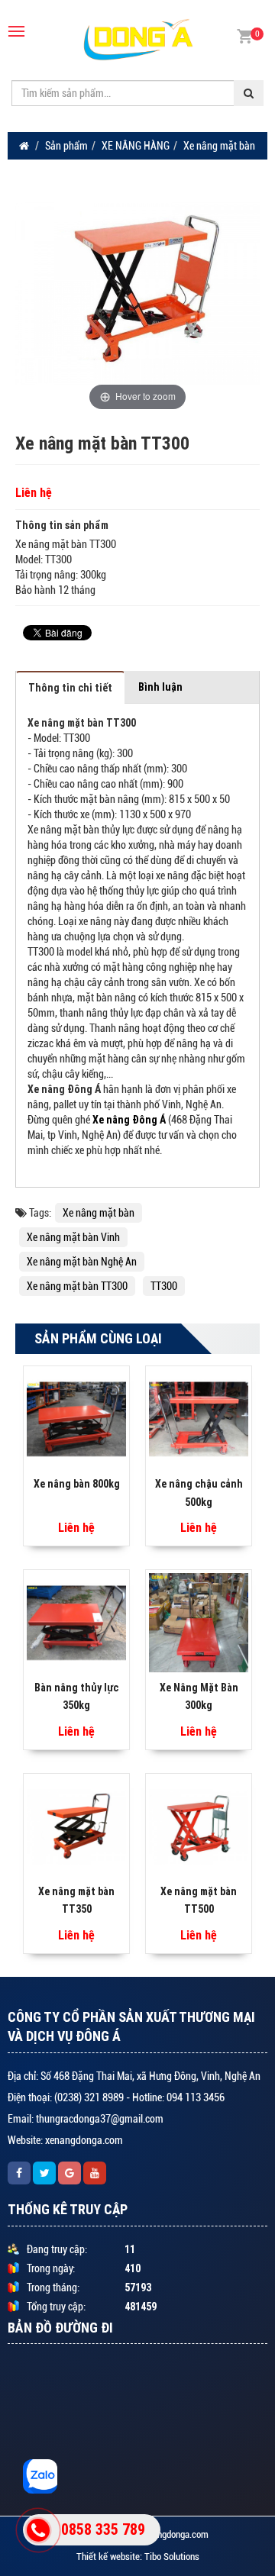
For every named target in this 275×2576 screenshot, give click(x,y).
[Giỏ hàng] (244, 35)
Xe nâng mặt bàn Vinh (73, 1237)
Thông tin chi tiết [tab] (70, 688)
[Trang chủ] (24, 146)
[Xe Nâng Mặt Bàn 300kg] (199, 1622)
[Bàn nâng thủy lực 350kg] (76, 1622)
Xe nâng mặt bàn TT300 (77, 1286)
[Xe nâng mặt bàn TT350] (76, 1826)
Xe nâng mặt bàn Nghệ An (82, 1262)
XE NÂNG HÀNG (136, 146)
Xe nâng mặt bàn (219, 146)
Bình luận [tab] (160, 687)
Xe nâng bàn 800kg (77, 1484)
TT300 (164, 1286)
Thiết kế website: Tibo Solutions (138, 2557)
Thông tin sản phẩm (62, 525)
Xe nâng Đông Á (130, 1120)
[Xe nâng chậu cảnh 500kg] (199, 1418)
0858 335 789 (103, 2529)
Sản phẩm (66, 146)
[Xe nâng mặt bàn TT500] (199, 1826)
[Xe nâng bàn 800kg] (76, 1418)
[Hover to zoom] (137, 292)
